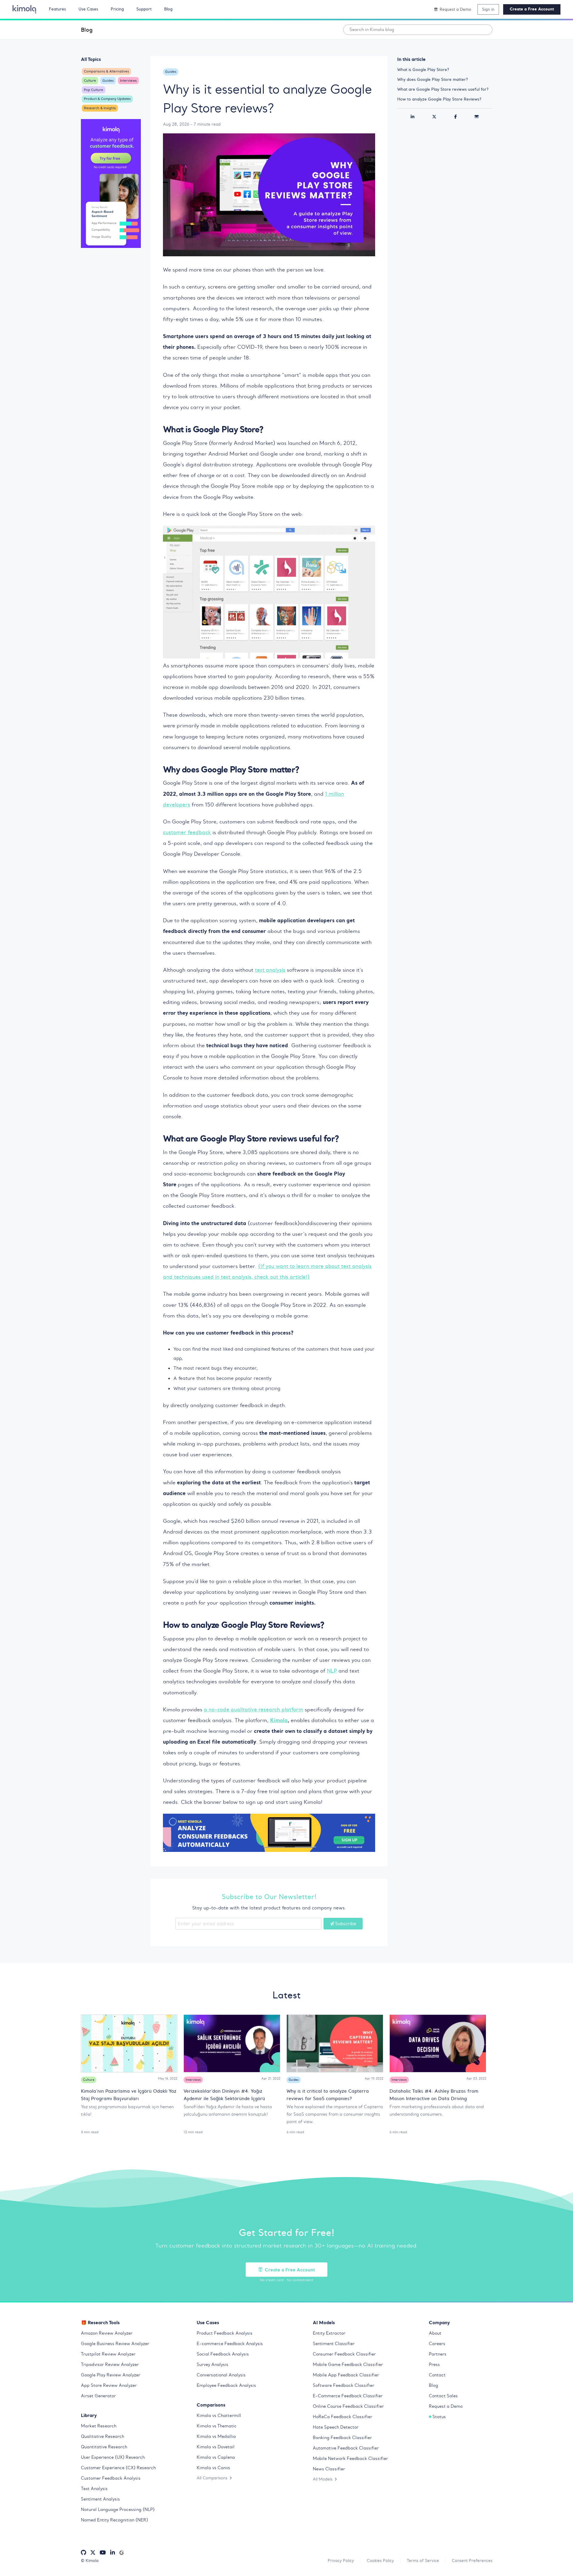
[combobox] (418, 30)
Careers (437, 2344)
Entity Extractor (329, 2333)
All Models (323, 2479)
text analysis (270, 970)
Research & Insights (100, 108)
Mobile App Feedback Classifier (346, 2375)
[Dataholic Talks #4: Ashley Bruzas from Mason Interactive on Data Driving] (438, 2043)
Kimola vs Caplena (216, 2457)
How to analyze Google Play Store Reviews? (439, 99)
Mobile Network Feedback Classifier (350, 2458)
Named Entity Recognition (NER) (114, 2520)
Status (439, 2417)
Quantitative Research (104, 2447)
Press (434, 2364)
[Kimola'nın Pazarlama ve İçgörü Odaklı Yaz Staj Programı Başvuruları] (129, 2043)
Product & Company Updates (107, 99)
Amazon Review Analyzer (107, 2333)
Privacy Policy (341, 2560)
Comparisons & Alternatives (106, 71)
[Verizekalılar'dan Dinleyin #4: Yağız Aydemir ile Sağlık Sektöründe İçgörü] (232, 2043)
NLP (332, 1671)
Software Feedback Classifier (344, 2385)
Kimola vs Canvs (213, 2468)
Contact (437, 2375)
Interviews (128, 81)
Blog (87, 30)
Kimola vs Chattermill (219, 2415)
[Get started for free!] (111, 184)
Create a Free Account (532, 9)
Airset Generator (98, 2396)
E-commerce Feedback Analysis (230, 2344)
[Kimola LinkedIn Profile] (113, 2553)
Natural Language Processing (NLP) (118, 2509)
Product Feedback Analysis (225, 2333)
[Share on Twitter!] (434, 117)
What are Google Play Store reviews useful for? (443, 89)
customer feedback (187, 832)
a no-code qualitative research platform (254, 1710)
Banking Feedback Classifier (342, 2438)
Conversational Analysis (221, 2375)
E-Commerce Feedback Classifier (348, 2396)
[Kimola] (24, 9)
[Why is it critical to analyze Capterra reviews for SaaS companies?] (335, 2043)
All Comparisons (212, 2478)
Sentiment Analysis (100, 2499)
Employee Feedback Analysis (226, 2385)
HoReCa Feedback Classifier (342, 2417)
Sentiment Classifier (334, 2344)
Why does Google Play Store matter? (433, 79)
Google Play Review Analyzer (111, 2375)
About (435, 2333)
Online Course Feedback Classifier (348, 2406)
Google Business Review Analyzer (115, 2344)
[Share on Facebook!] (456, 117)
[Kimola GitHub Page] (84, 2553)
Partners (438, 2354)
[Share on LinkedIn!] (412, 117)
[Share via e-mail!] (477, 117)
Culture (90, 81)
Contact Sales (443, 2396)
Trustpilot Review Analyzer (108, 2354)
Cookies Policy (380, 2560)
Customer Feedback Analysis (111, 2478)
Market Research (99, 2426)
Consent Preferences (472, 2560)
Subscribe (346, 1923)
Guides (108, 81)
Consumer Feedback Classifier (344, 2354)
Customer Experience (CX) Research (118, 2468)
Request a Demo (446, 2406)
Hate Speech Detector (336, 2427)
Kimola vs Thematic (217, 2426)
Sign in (488, 9)
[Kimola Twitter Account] (93, 2553)
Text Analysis (94, 2489)
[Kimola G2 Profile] (121, 2553)
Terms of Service (423, 2560)
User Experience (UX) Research (113, 2457)
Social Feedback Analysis (223, 2354)
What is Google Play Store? (423, 70)
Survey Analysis (212, 2364)
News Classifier (329, 2469)
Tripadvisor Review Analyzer (110, 2364)
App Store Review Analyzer (109, 2385)
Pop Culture (94, 90)
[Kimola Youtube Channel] (103, 2553)
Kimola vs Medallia (216, 2436)
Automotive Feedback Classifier (346, 2448)
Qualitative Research (103, 2436)
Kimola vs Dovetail (216, 2447)
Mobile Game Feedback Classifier (348, 2364)
